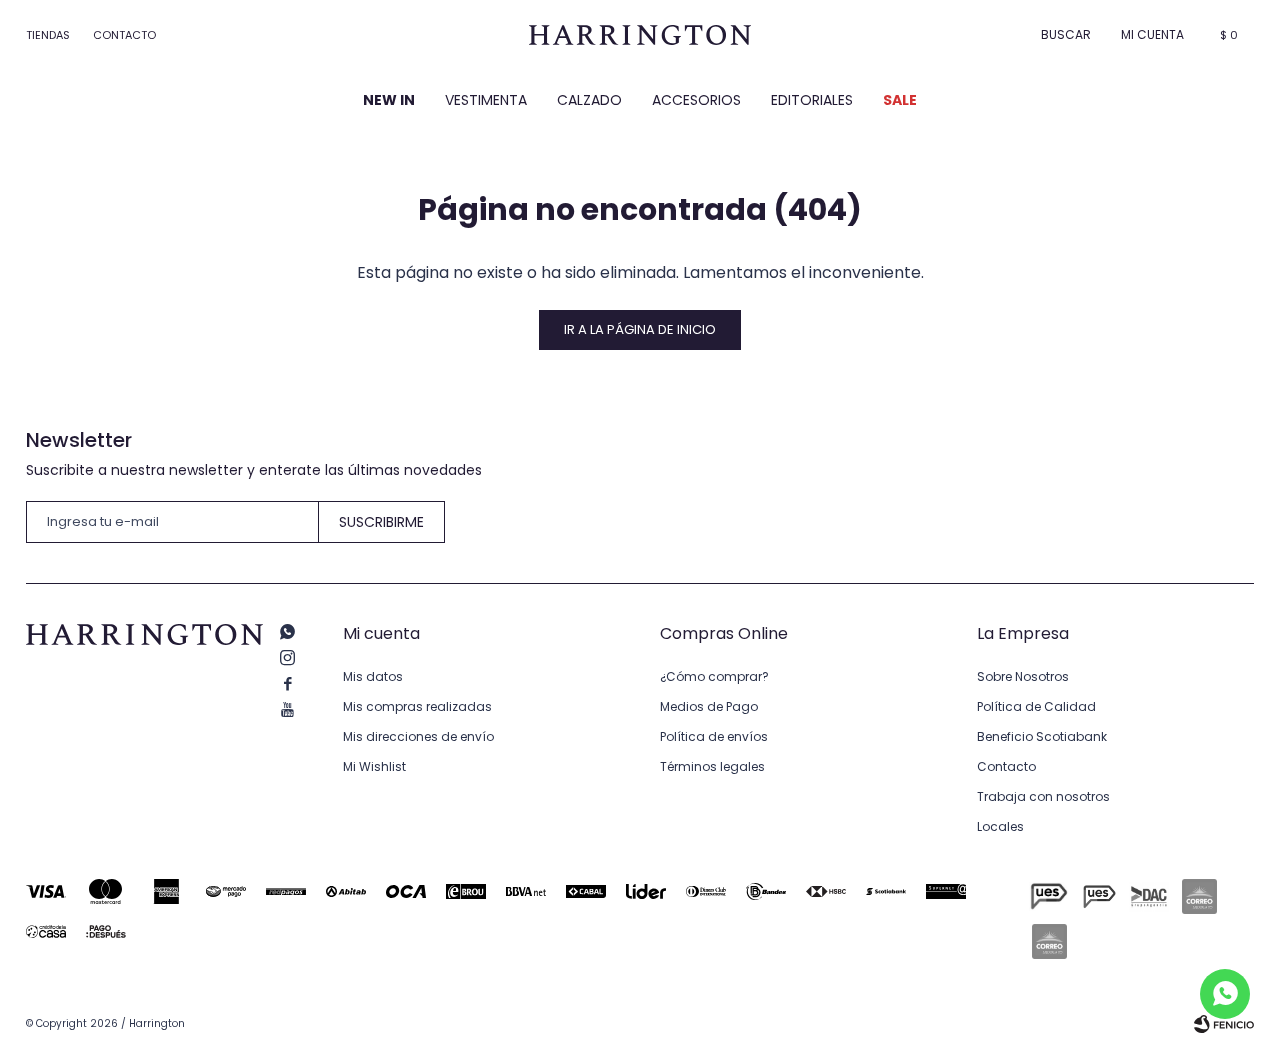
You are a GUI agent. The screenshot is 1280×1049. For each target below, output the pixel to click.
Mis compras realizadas (417, 706)
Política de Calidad (1036, 706)
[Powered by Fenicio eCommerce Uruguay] (1224, 1024)
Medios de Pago (709, 706)
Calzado (589, 100)
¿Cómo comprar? (714, 676)
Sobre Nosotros (1023, 676)
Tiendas (48, 35)
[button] (1066, 35)
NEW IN (389, 100)
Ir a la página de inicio (640, 329)
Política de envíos (714, 736)
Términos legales (712, 766)
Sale (900, 100)
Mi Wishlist (374, 766)
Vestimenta (486, 100)
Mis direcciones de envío (418, 736)
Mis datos (373, 676)
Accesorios (696, 100)
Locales (1000, 826)
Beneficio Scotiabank (1042, 736)
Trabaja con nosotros (1043, 796)
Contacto (124, 35)
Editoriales (812, 100)
